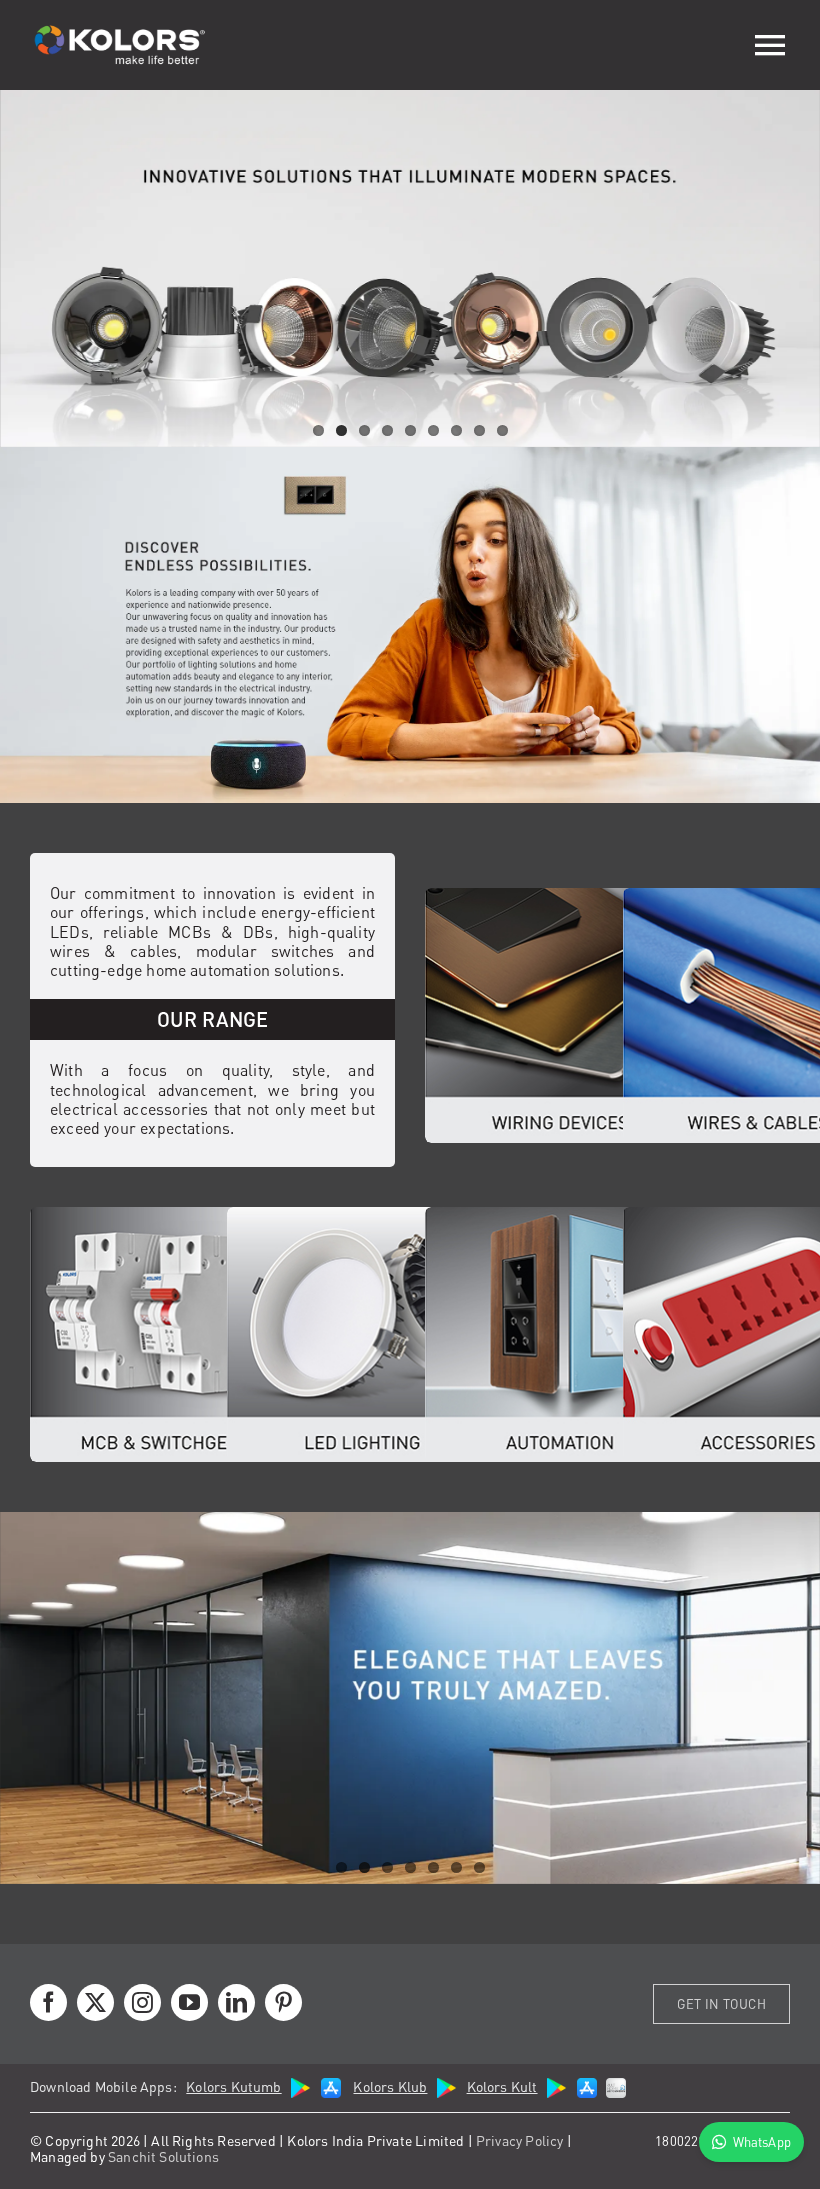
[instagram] (142, 2002)
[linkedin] (236, 2002)
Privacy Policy (520, 2140)
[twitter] (95, 2002)
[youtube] (189, 2002)
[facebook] (48, 2002)
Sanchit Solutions (163, 2156)
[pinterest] (283, 2002)
